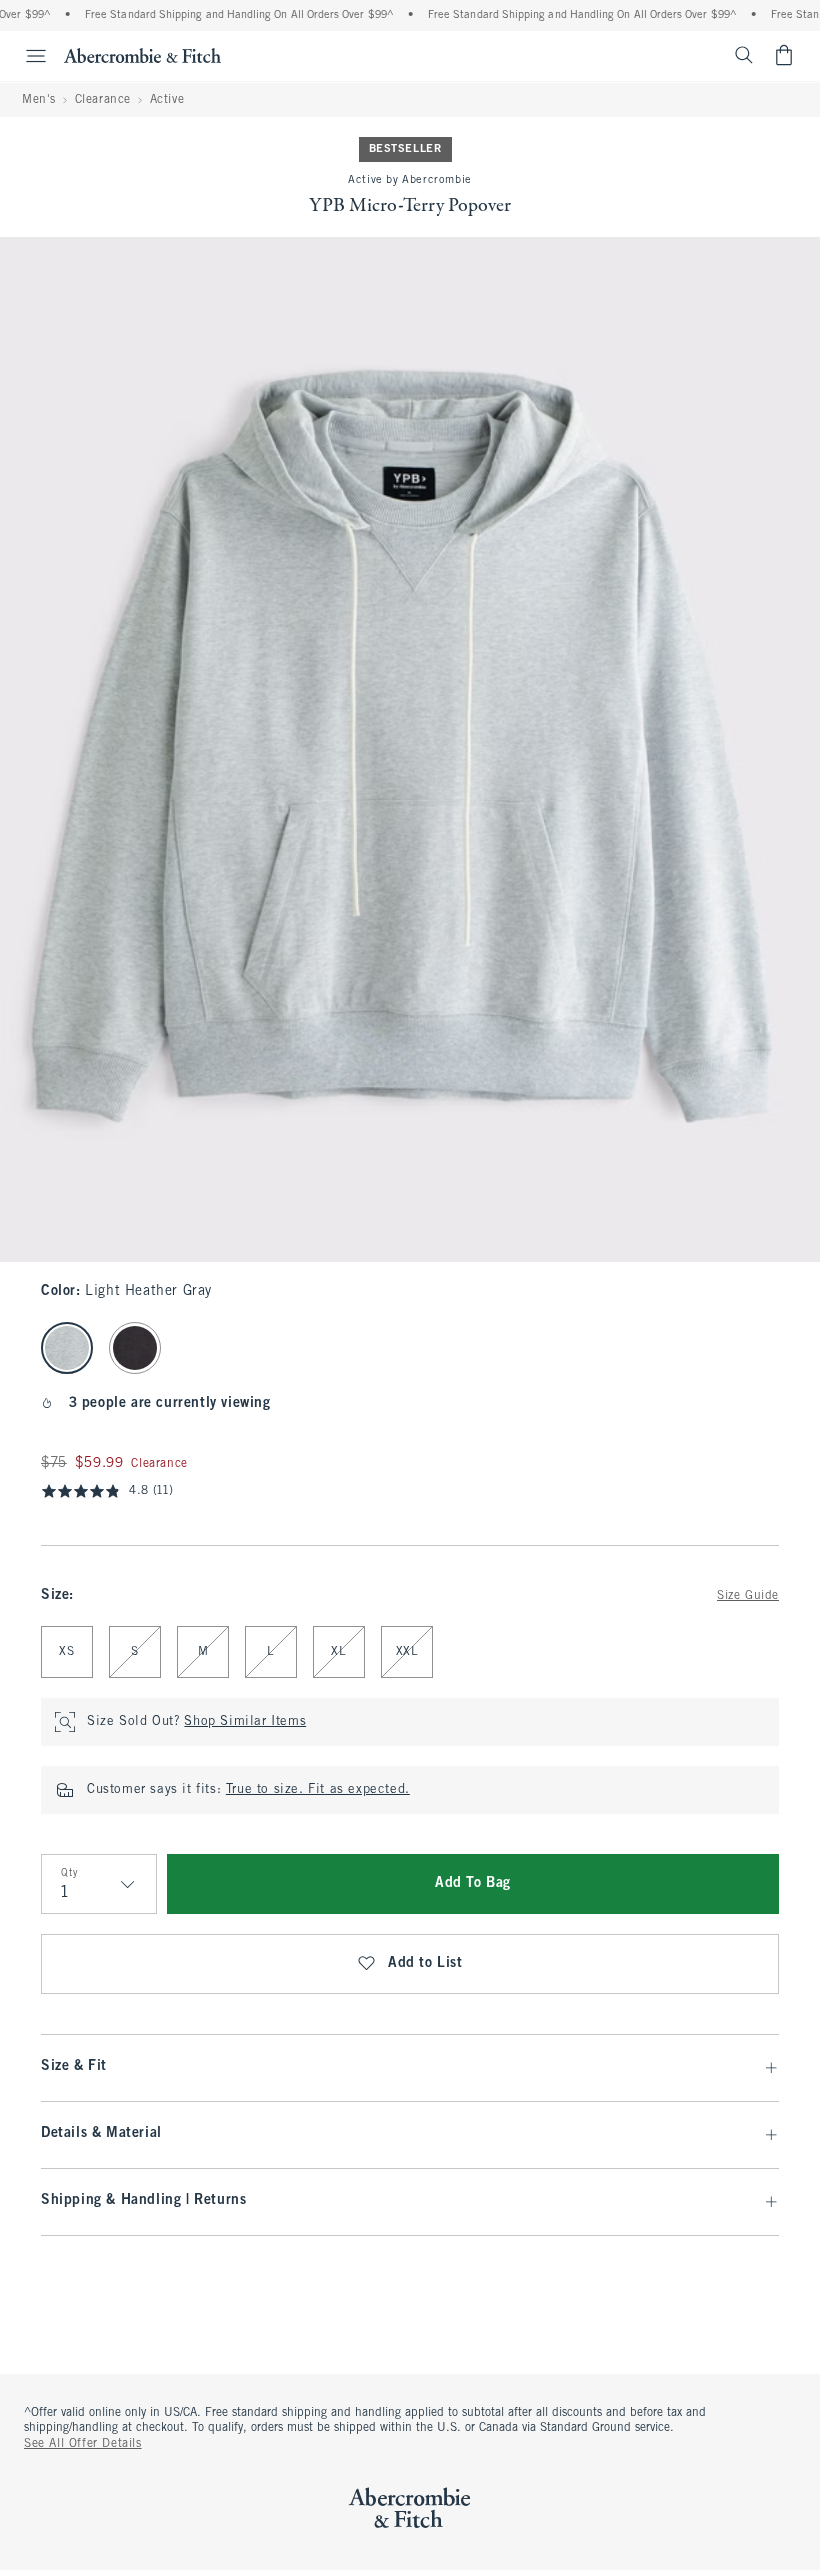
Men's (39, 100)
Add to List (425, 1963)
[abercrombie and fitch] (142, 55)
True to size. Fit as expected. (318, 1790)
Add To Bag (473, 1883)
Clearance (103, 100)
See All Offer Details (83, 2444)
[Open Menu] (26, 56)
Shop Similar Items (245, 1722)
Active (167, 100)
